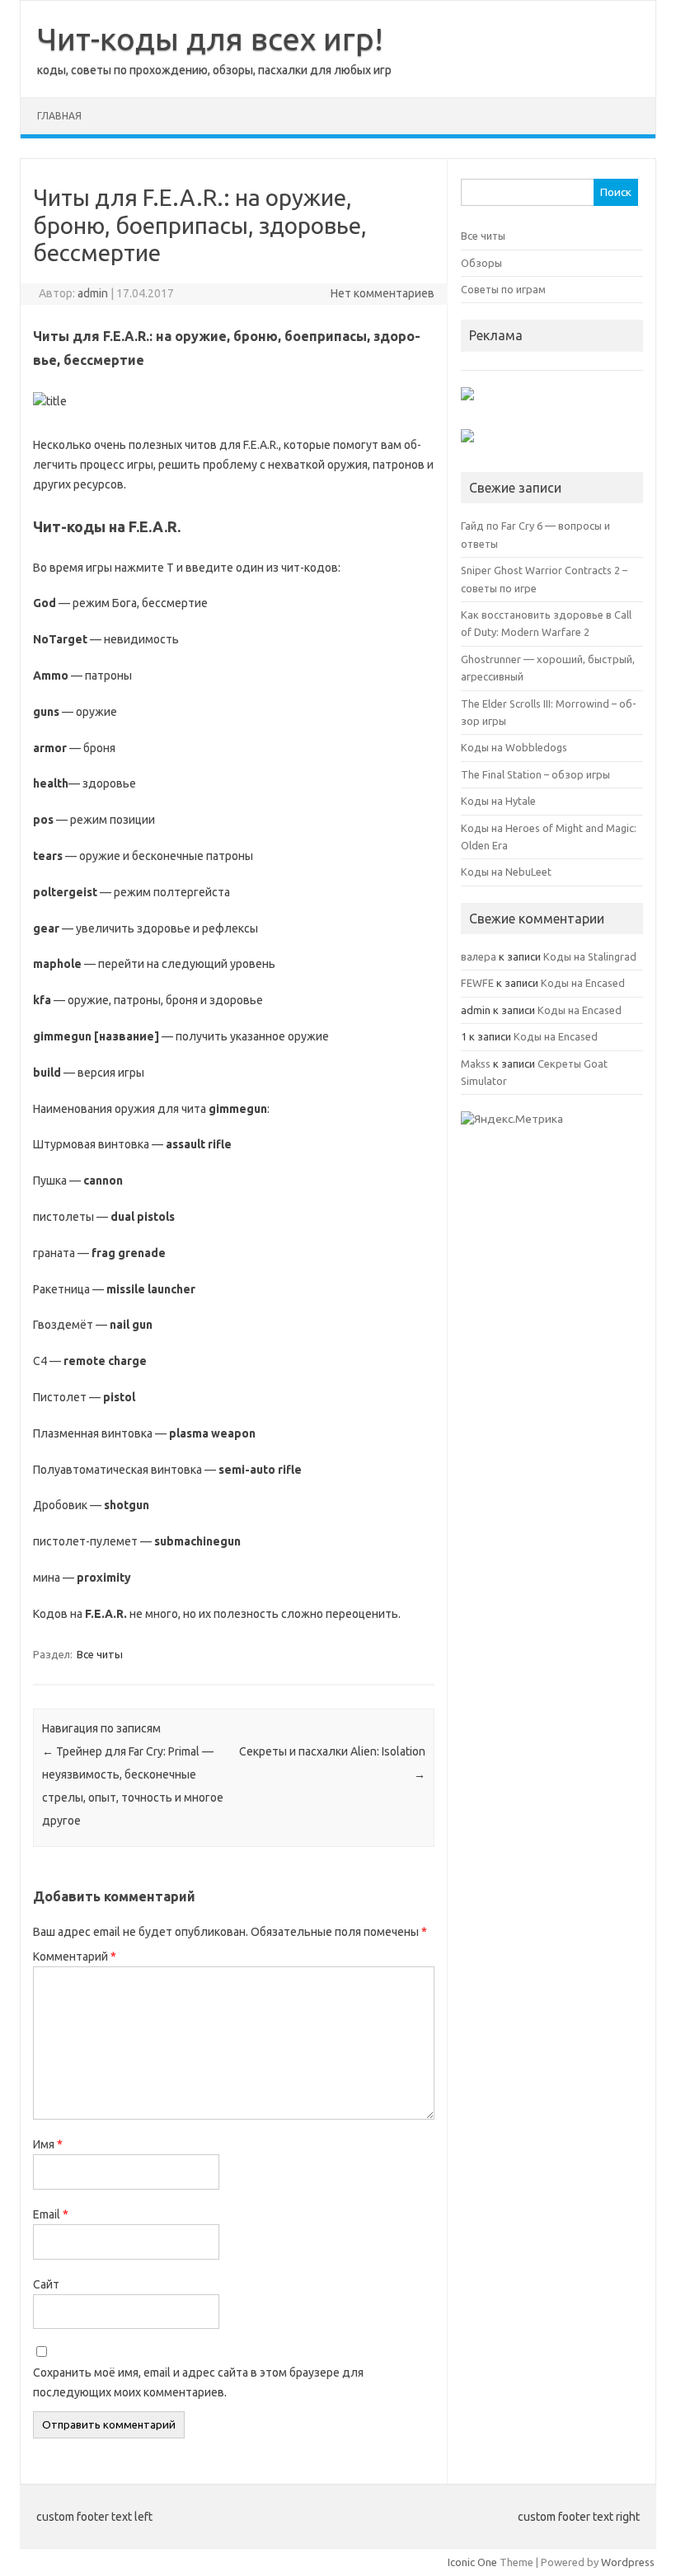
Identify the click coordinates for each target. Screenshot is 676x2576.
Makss (476, 1064)
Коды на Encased (583, 983)
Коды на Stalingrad (590, 956)
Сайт (46, 2284)
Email (51, 2214)
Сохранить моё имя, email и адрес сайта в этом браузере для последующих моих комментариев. (198, 2382)
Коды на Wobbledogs (514, 747)
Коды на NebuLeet (506, 872)
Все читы (100, 1654)
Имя (48, 2144)
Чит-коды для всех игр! (210, 39)
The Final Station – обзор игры (535, 774)
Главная (59, 116)
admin (93, 293)
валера (479, 956)
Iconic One (472, 2562)
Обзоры (481, 263)
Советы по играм (503, 289)
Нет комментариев (383, 293)
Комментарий (75, 1957)
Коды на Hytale (498, 801)
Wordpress (628, 2562)
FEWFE (477, 983)
